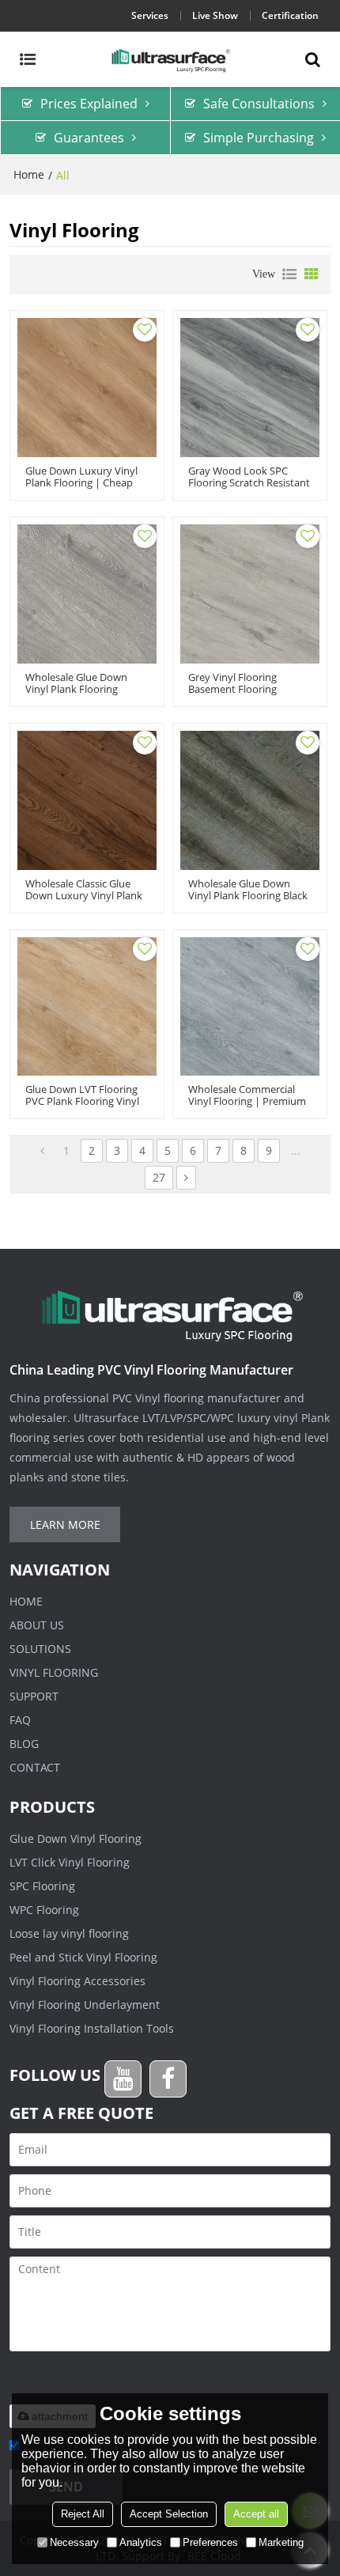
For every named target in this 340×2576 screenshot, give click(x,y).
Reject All (83, 2514)
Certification (290, 15)
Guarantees (89, 138)
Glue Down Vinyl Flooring (76, 1838)
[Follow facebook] (168, 2079)
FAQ (20, 1720)
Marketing (281, 2542)
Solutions (40, 1649)
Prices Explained (89, 104)
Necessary (74, 2542)
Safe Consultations (259, 104)
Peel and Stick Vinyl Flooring (83, 1957)
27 (159, 1177)
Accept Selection (169, 2514)
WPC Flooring (44, 1910)
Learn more (65, 1524)
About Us (37, 1625)
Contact (35, 1767)
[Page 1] (42, 1151)
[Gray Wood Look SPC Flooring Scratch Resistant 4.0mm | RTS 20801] (250, 388)
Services (150, 15)
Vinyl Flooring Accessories (77, 1981)
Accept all (256, 2514)
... (296, 1150)
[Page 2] (186, 1178)
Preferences (210, 2542)
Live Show (215, 15)
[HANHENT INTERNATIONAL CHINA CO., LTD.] (170, 59)
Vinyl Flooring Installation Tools (92, 2028)
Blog (24, 1744)
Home (29, 174)
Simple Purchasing (259, 138)
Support (34, 1696)
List (289, 274)
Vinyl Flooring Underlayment (85, 2005)
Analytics (141, 2542)
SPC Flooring (42, 1886)
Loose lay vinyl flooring (69, 1933)
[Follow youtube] (123, 2079)
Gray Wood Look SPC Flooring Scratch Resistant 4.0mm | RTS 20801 (249, 483)
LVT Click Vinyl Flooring (70, 1862)
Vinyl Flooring (54, 1672)
